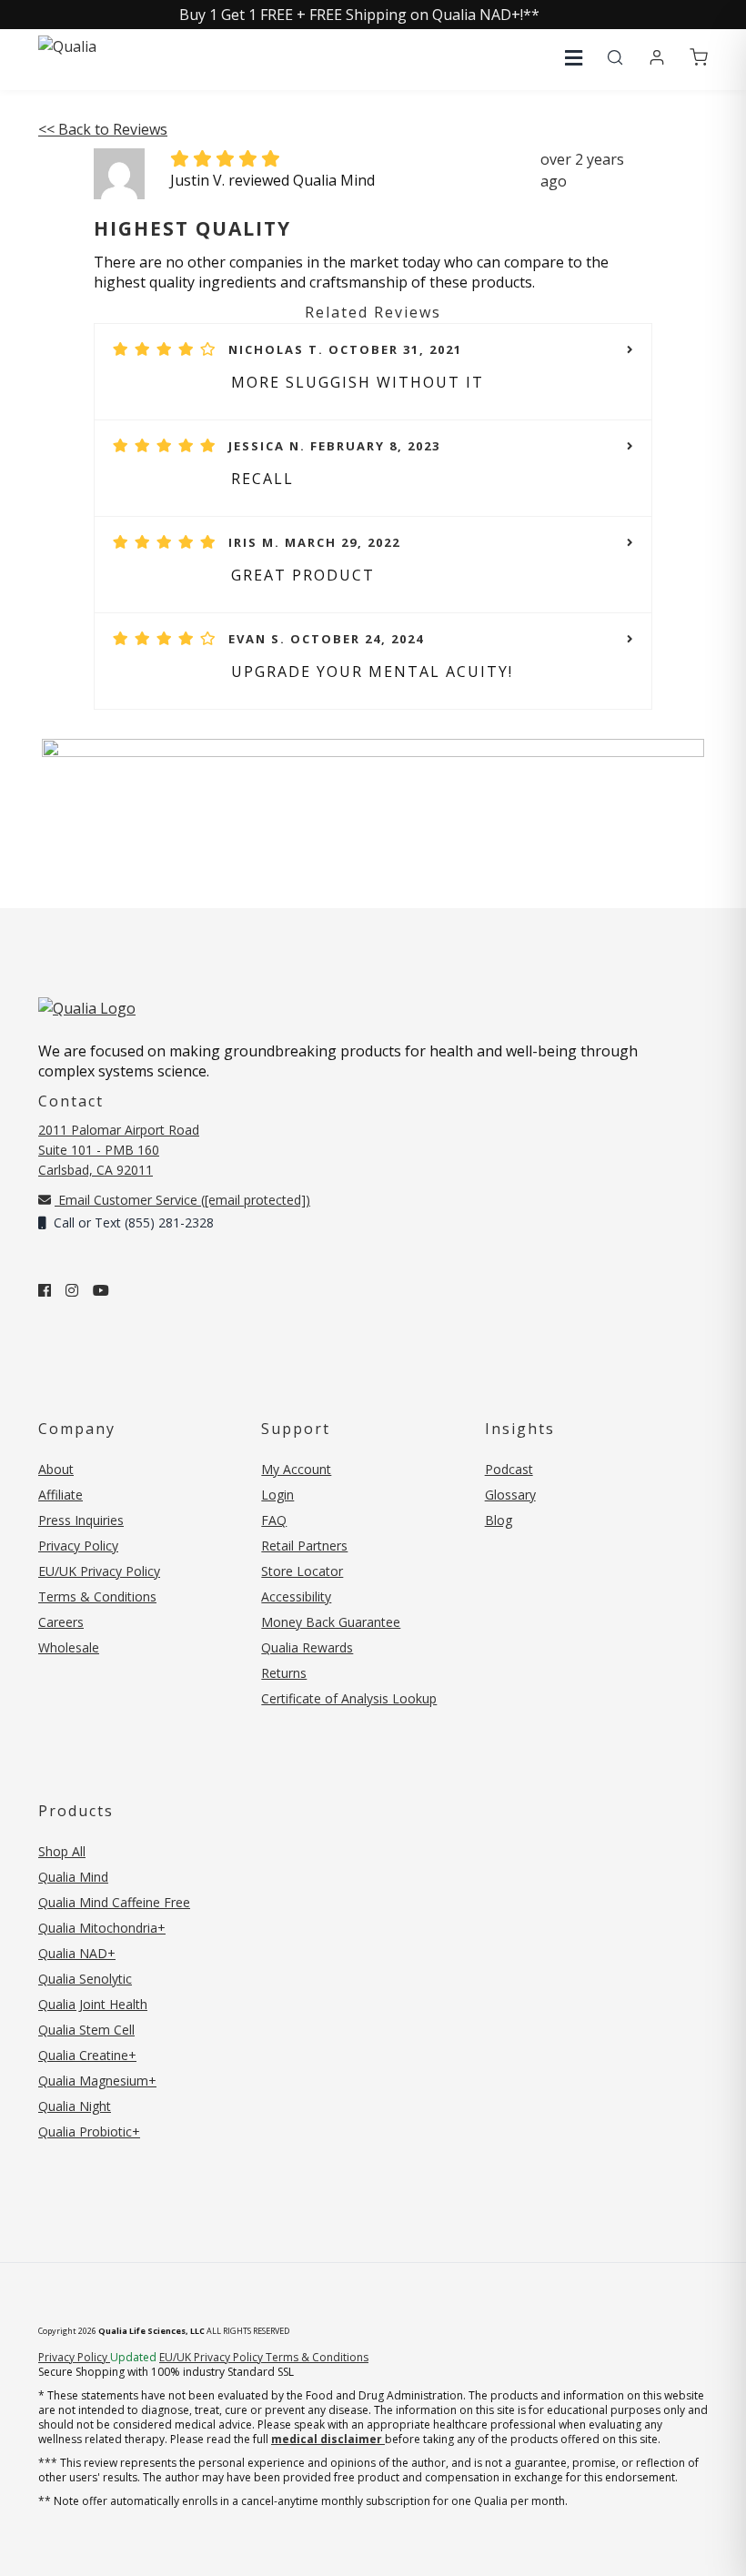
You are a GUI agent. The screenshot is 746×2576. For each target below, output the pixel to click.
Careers (61, 1622)
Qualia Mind (73, 1877)
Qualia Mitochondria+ (102, 1928)
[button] (574, 58)
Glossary (510, 1495)
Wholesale (69, 1647)
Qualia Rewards (307, 1647)
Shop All (62, 1851)
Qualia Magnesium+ (97, 2081)
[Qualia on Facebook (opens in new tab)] (45, 1290)
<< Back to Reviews (103, 129)
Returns (284, 1673)
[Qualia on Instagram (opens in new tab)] (72, 1290)
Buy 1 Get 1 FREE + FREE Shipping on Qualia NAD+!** (359, 15)
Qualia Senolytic (85, 1979)
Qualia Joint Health (93, 2004)
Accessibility (296, 1596)
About (56, 1469)
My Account (296, 1469)
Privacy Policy (78, 1546)
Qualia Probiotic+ (89, 2132)
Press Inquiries (81, 1520)
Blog (499, 1520)
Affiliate (60, 1495)
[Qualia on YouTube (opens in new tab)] (101, 1290)
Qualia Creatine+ (87, 2055)
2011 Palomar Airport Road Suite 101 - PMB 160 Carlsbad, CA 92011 (119, 1150)
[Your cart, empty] (699, 58)
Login (277, 1495)
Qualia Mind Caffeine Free (114, 1902)
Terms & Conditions (97, 1596)
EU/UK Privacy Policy (99, 1571)
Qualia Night (75, 2106)
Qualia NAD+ (77, 1953)
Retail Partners (304, 1546)
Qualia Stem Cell (86, 2030)
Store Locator (302, 1571)
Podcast (509, 1469)
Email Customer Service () (182, 1200)
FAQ (274, 1520)
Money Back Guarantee (331, 1622)
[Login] (657, 58)
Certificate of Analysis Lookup (349, 1698)
